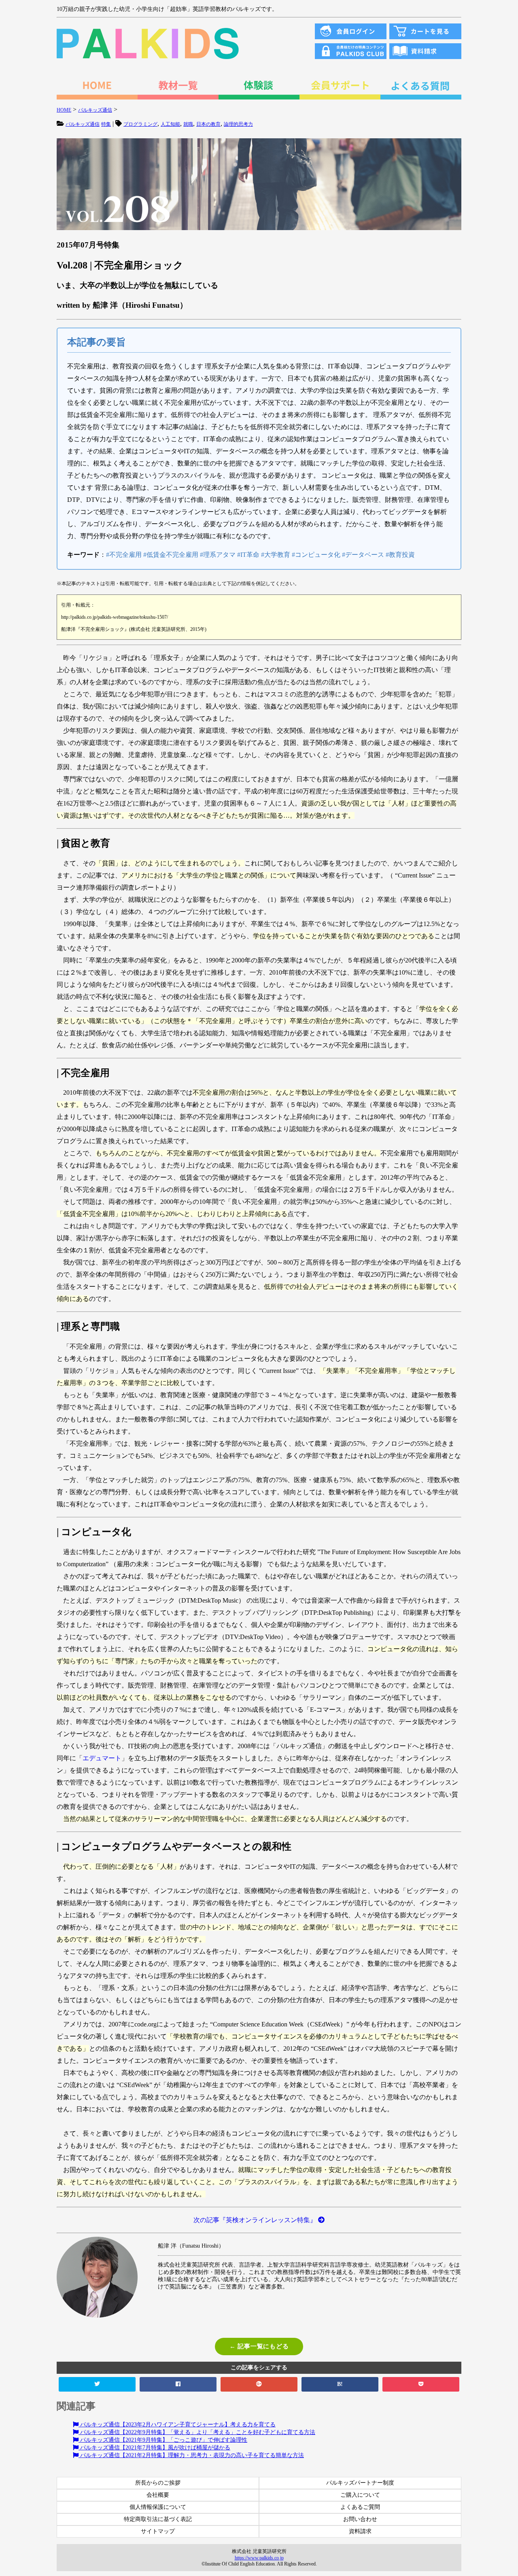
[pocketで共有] (421, 2384)
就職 (188, 124)
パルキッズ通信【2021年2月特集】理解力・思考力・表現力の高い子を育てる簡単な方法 (191, 2455)
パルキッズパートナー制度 (360, 2483)
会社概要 (158, 2495)
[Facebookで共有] (178, 2384)
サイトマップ (158, 2531)
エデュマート (102, 1758)
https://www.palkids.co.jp (259, 2558)
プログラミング (140, 124)
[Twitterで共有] (97, 2384)
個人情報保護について (158, 2507)
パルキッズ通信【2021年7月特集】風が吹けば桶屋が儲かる (154, 2448)
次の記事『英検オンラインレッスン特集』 (256, 2220)
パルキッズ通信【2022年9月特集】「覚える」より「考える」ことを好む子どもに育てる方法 (197, 2432)
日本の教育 (208, 124)
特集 (106, 124)
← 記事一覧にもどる (259, 2346)
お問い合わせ (360, 2519)
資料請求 (360, 2531)
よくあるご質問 (360, 2507)
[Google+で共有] (259, 2384)
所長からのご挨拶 (158, 2483)
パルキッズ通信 (83, 124)
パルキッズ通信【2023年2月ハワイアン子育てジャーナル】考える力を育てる (177, 2425)
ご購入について (360, 2495)
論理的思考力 (238, 124)
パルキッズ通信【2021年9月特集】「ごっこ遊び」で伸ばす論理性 (163, 2440)
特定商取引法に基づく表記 (158, 2519)
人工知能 (170, 124)
